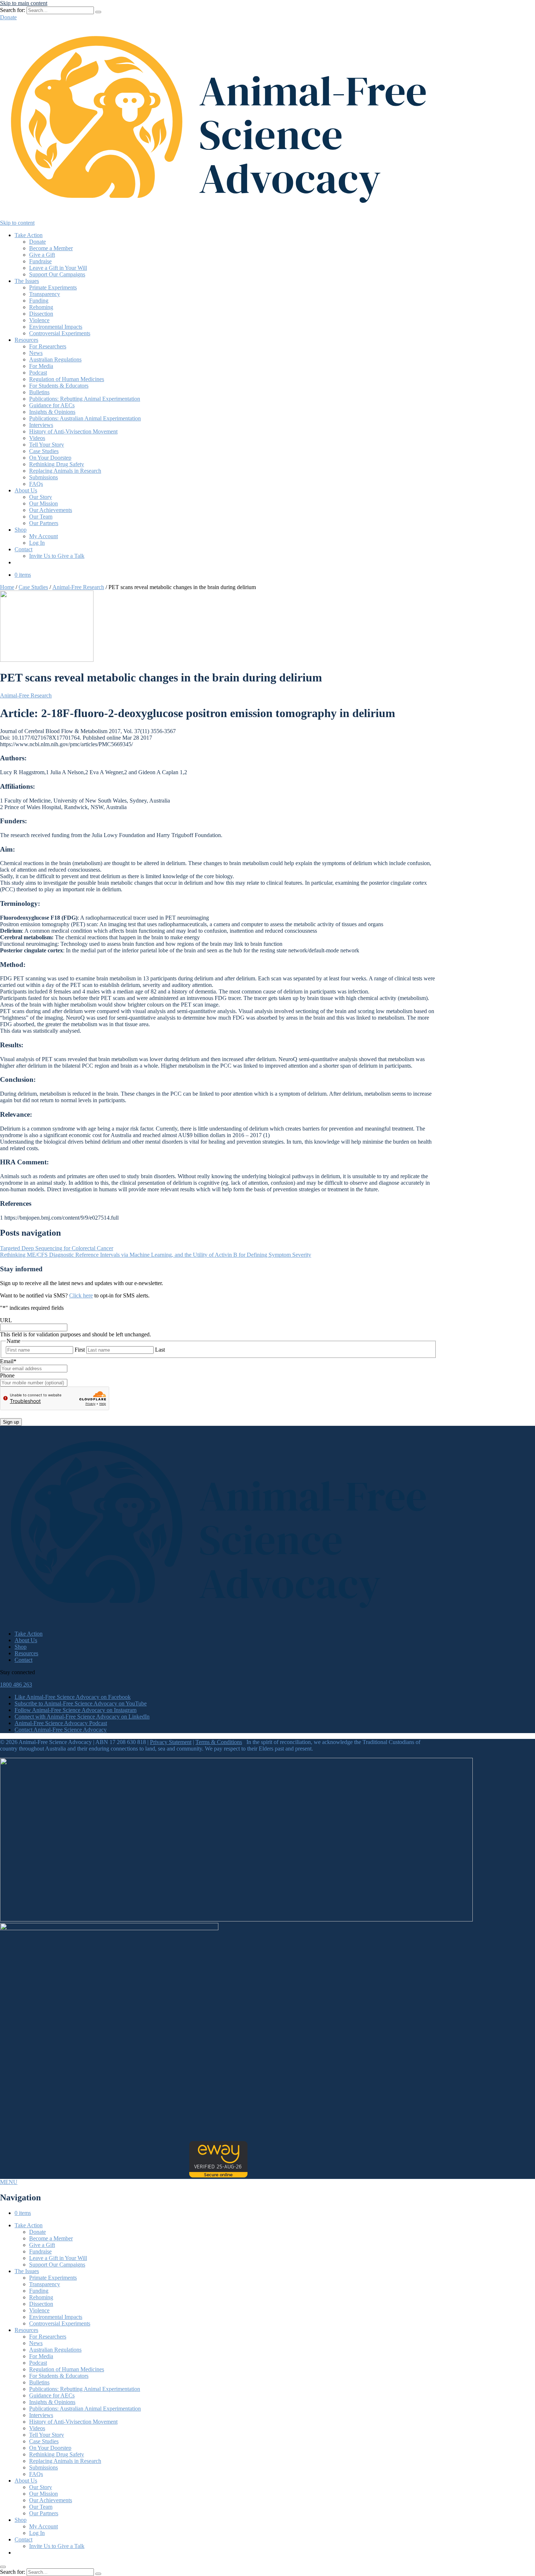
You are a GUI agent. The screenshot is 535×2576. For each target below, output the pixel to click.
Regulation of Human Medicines (67, 379)
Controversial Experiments (60, 333)
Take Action (29, 235)
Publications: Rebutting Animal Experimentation (85, 399)
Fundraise (40, 261)
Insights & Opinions (52, 412)
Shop (21, 530)
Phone (7, 1375)
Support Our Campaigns (57, 274)
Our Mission (43, 503)
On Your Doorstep (50, 458)
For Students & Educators (59, 386)
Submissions (43, 477)
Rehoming (41, 307)
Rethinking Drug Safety (57, 464)
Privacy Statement (171, 1742)
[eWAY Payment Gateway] (218, 2175)
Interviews (41, 425)
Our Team (41, 517)
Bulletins (39, 392)
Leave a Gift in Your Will (58, 268)
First (80, 1350)
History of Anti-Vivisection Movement (73, 431)
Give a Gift (42, 255)
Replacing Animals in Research (65, 471)
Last (160, 1350)
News (36, 353)
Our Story (41, 497)
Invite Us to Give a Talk (57, 556)
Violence (39, 320)
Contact (23, 549)
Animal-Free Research (78, 587)
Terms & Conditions (219, 1742)
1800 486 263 (16, 1685)
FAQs (36, 484)
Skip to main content (24, 3)
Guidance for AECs (52, 405)
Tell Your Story (47, 445)
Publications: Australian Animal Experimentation (85, 418)
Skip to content (17, 223)
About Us (26, 490)
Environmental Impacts (56, 327)
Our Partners (44, 523)
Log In (37, 543)
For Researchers (48, 346)
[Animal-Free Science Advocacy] (218, 216)
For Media (41, 366)
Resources (26, 340)
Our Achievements (51, 510)
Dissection (41, 314)
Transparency (45, 294)
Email (8, 1361)
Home (7, 587)
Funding (39, 301)
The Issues (27, 281)
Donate (8, 17)
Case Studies (44, 451)
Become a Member (51, 248)
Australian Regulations (55, 359)
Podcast (38, 373)
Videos (37, 438)
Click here (81, 1295)
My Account (43, 536)
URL (6, 1320)
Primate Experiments (53, 287)
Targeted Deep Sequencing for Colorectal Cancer (57, 1248)
